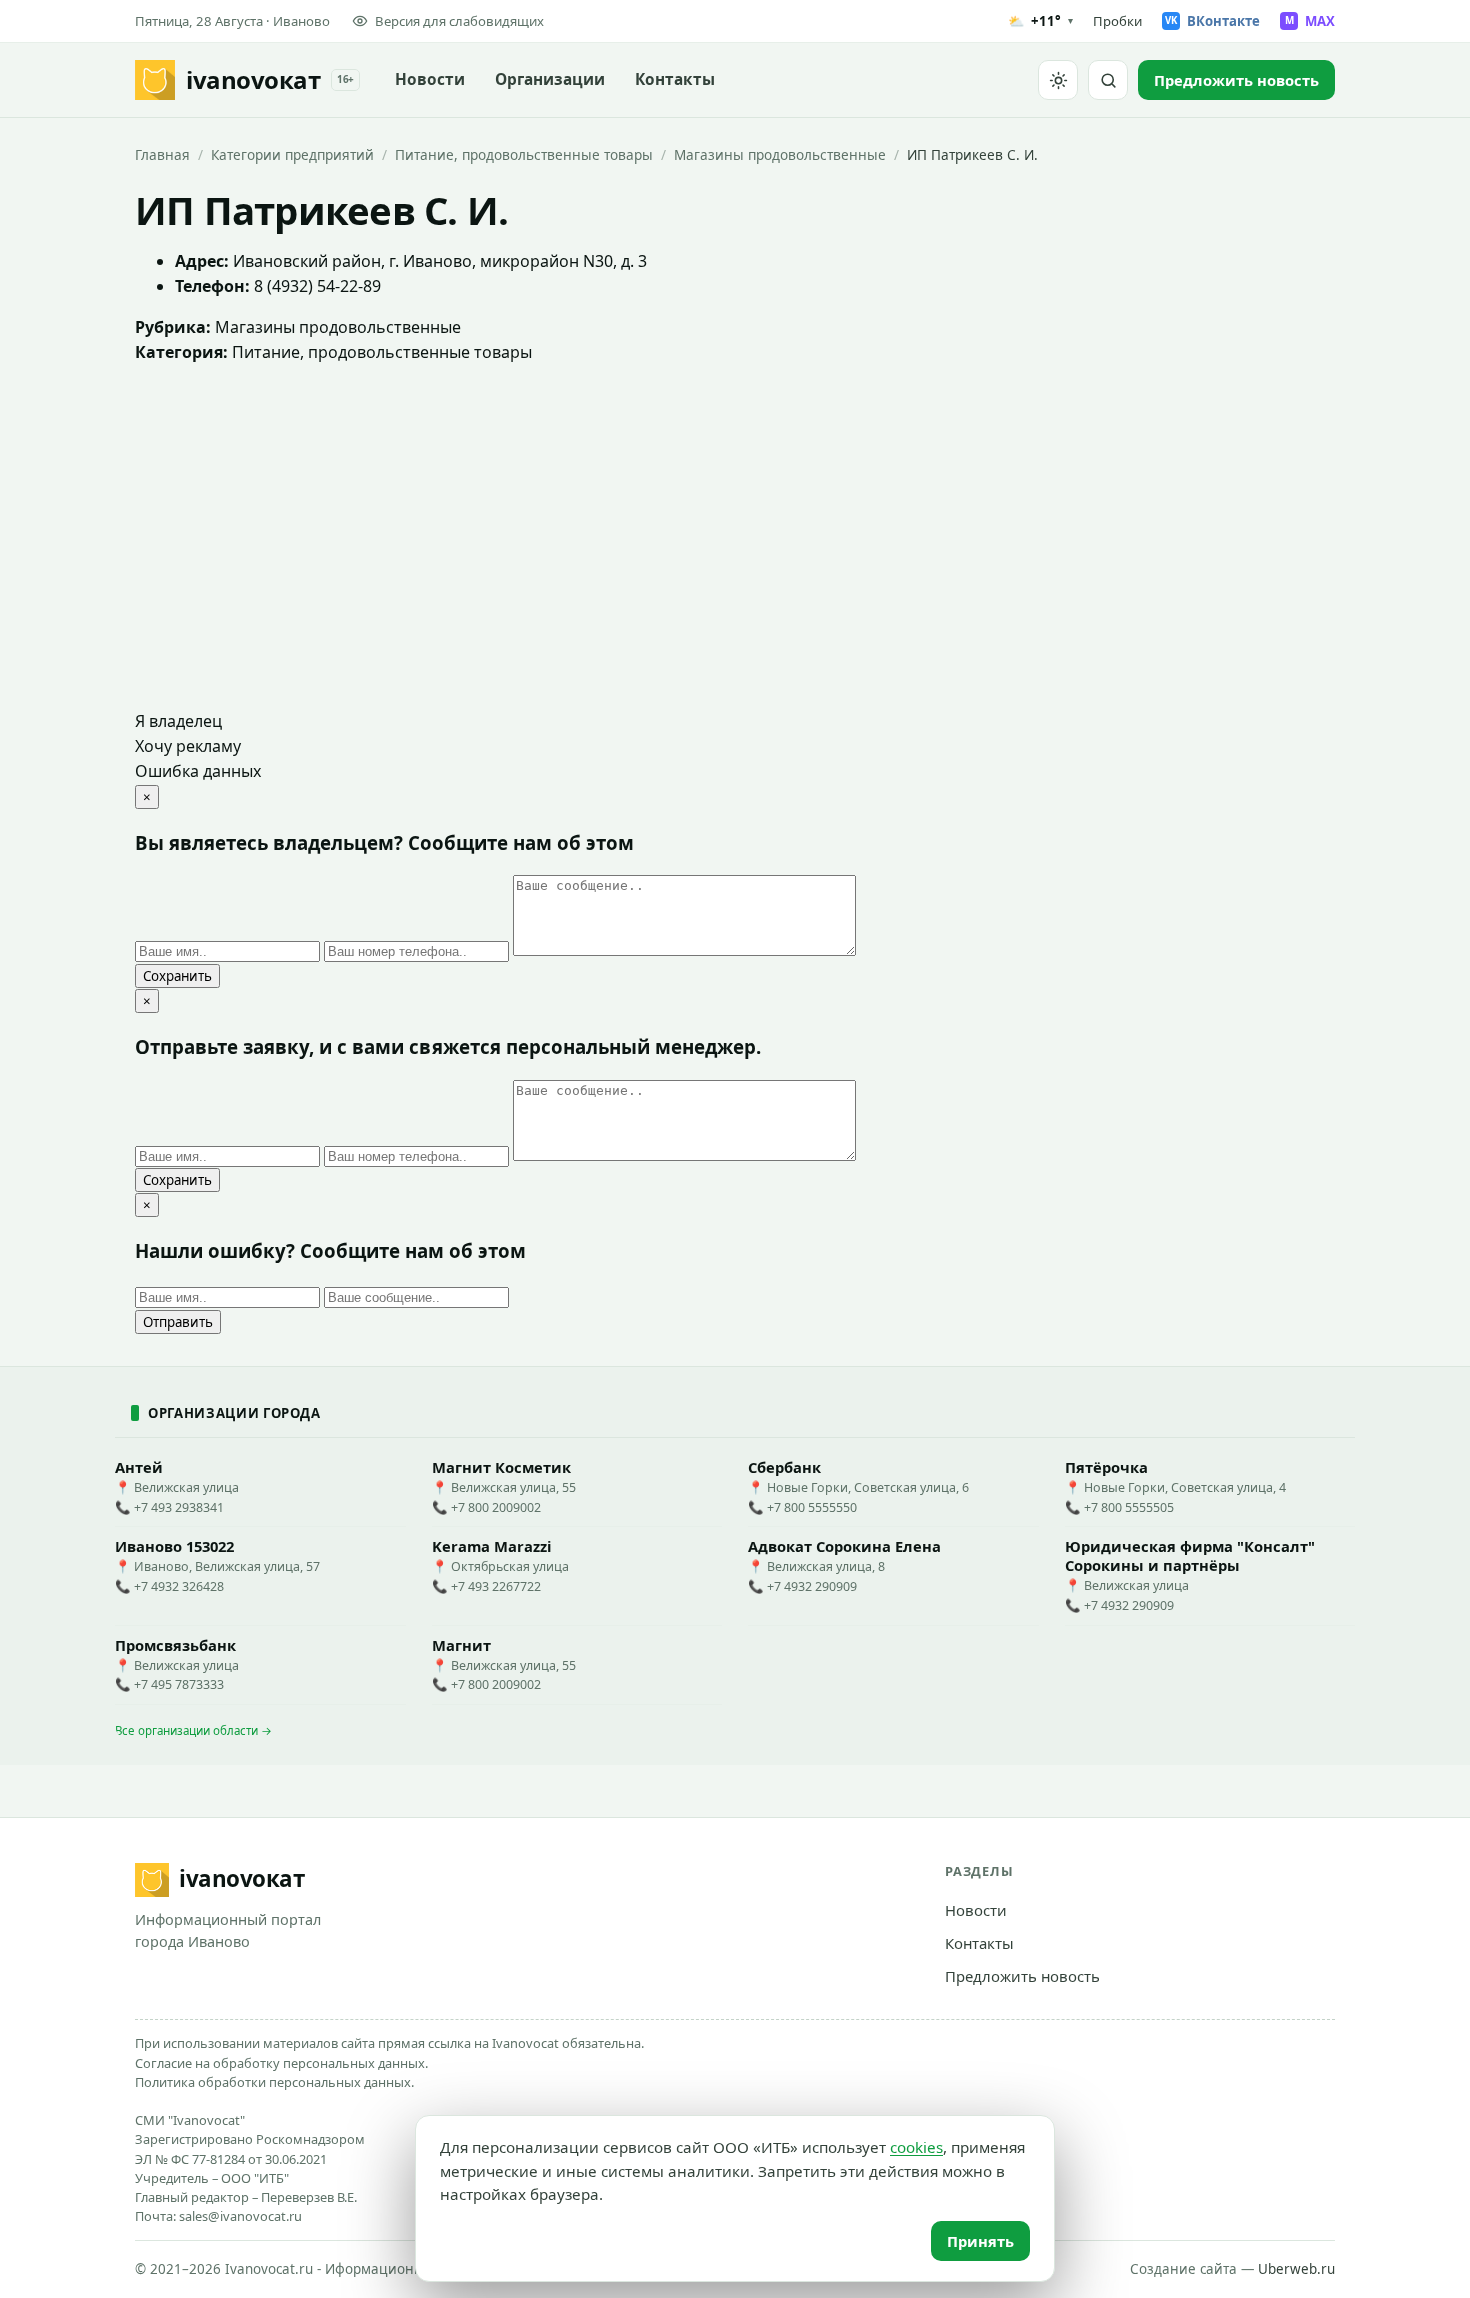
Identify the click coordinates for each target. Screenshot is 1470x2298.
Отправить (178, 1322)
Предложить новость (1022, 1976)
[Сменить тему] (1058, 80)
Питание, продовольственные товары (524, 154)
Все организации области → (193, 1730)
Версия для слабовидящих (459, 21)
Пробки (1117, 21)
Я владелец (178, 721)
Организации (550, 79)
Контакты (675, 79)
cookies (916, 2147)
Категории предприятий (292, 154)
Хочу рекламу (188, 746)
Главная (162, 154)
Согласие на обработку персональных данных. (281, 2063)
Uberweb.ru (1296, 2269)
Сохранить (177, 976)
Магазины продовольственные (780, 154)
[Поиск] (1108, 80)
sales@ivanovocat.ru (240, 2216)
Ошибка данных (198, 771)
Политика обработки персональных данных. (274, 2082)
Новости (430, 79)
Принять (980, 2241)
